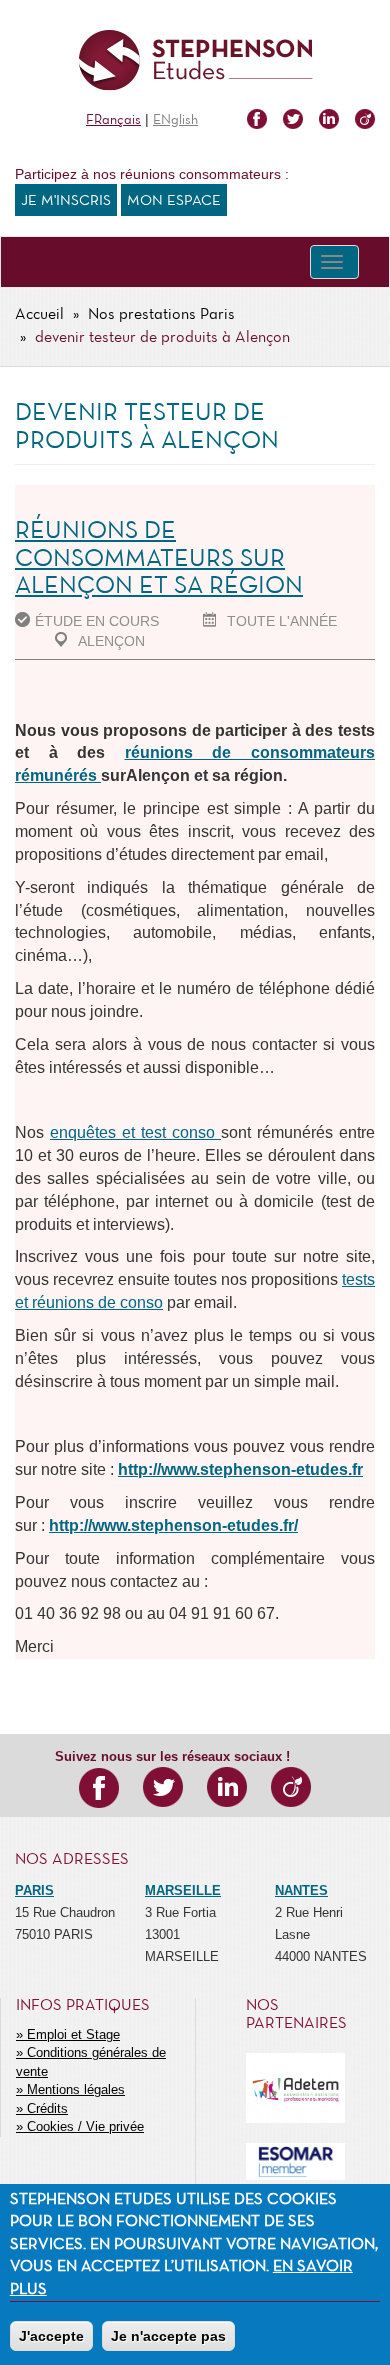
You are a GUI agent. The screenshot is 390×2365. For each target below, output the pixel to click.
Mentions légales (76, 2089)
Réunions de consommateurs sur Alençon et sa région (159, 559)
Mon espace (174, 201)
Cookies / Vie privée (85, 2126)
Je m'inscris (66, 201)
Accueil (39, 315)
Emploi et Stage (73, 2034)
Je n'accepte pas (168, 2336)
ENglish (175, 120)
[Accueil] (195, 60)
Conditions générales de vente (91, 2062)
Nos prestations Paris (161, 315)
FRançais (113, 120)
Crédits (47, 2108)
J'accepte (51, 2336)
